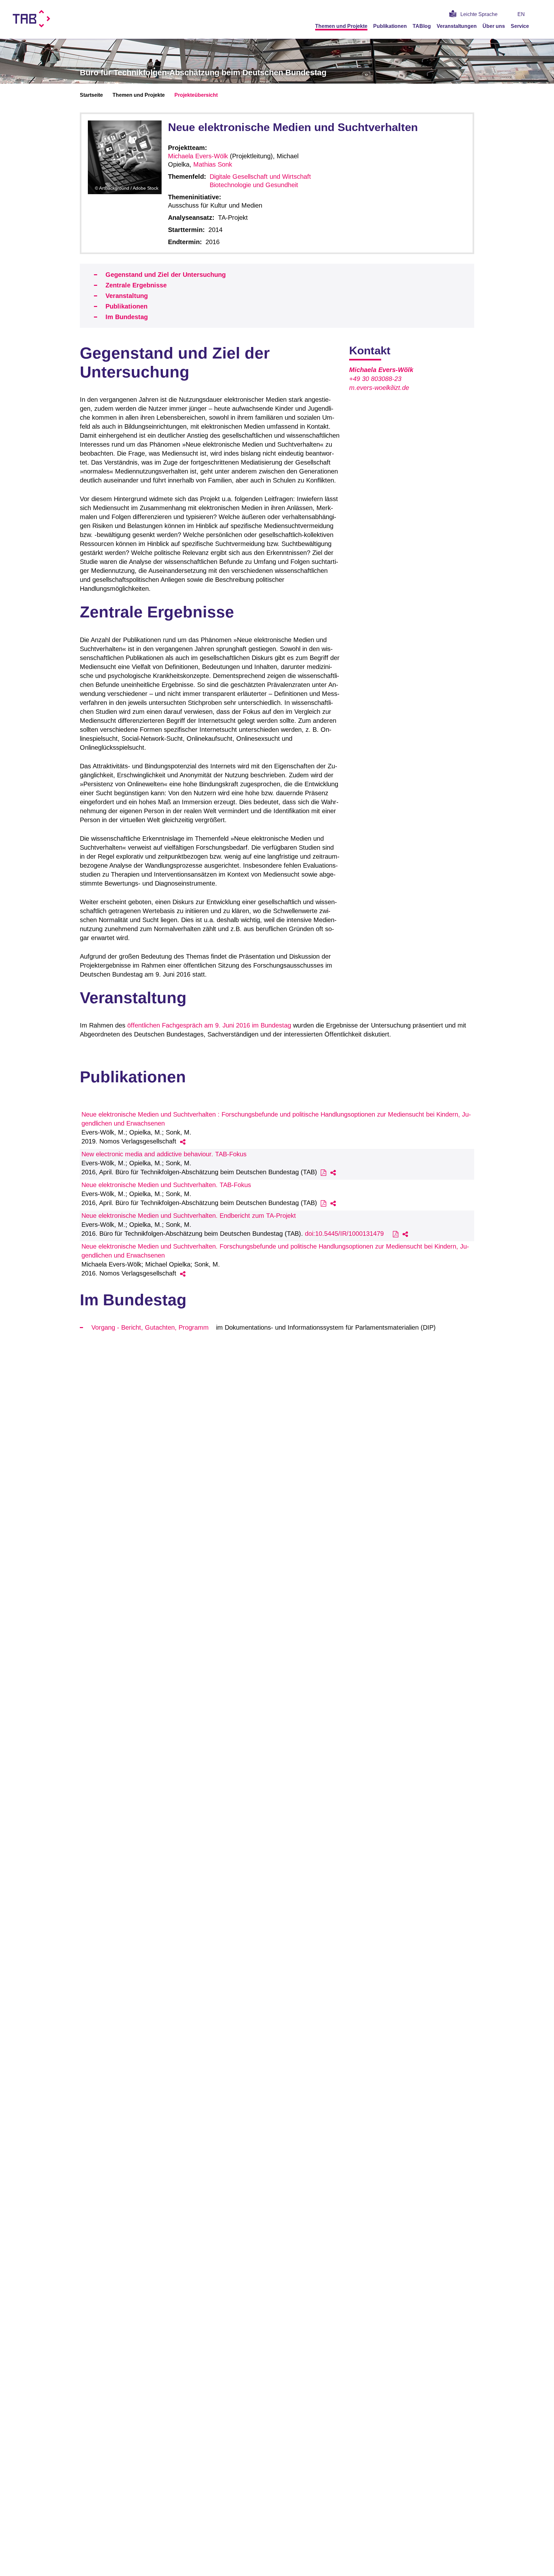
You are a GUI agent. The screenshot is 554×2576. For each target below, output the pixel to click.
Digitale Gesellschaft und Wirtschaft (260, 177)
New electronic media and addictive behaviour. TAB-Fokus (164, 1154)
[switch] (539, 14)
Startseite (91, 95)
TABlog (422, 26)
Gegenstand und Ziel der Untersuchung (166, 275)
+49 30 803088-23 (375, 379)
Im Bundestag (127, 317)
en (521, 14)
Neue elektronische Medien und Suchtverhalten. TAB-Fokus (166, 1185)
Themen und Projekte (341, 26)
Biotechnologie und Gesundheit (254, 185)
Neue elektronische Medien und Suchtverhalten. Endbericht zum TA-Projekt (189, 1216)
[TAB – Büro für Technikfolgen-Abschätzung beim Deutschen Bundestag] (32, 19)
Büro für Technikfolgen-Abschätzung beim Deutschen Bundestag (203, 72)
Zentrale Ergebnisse (136, 285)
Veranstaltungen (457, 26)
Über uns (494, 26)
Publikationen (390, 26)
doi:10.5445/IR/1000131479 (344, 1234)
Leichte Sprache (479, 14)
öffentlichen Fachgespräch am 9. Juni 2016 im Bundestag (209, 1025)
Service (520, 26)
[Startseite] (539, 26)
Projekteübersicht (196, 95)
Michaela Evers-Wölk (198, 156)
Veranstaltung (127, 296)
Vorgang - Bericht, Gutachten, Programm (150, 1327)
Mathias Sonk (213, 164)
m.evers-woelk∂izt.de (379, 388)
